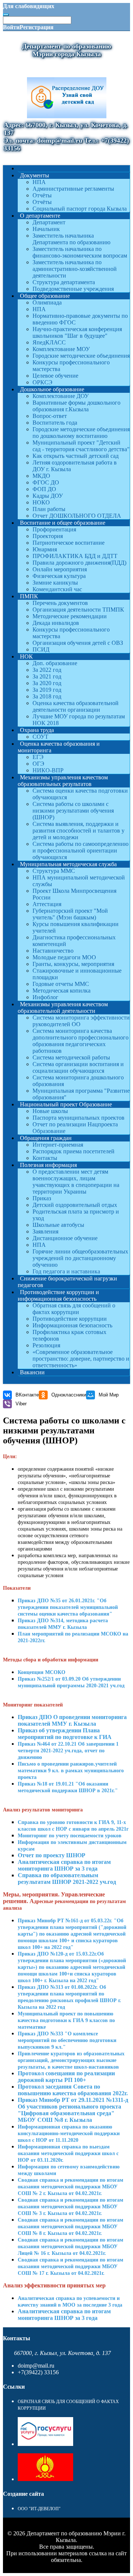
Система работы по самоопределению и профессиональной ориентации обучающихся (81, 850)
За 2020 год (47, 683)
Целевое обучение (55, 376)
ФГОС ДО (46, 482)
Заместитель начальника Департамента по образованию (71, 239)
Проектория (48, 536)
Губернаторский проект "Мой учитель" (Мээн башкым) (70, 914)
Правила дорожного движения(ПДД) (79, 563)
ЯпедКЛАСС (49, 342)
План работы (49, 509)
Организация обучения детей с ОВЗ (78, 643)
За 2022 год (47, 670)
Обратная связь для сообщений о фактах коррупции (74, 1309)
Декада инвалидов (56, 623)
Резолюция (46, 1345)
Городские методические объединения (81, 356)
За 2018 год (47, 696)
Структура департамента (64, 282)
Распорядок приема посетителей (74, 1151)
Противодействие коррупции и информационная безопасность (58, 1295)
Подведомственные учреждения (73, 289)
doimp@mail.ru (36, 2366)
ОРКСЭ (42, 382)
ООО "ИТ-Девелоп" (39, 2509)
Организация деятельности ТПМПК (78, 610)
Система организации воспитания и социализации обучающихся (78, 1067)
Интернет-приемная (58, 1145)
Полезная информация (48, 1165)
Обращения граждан (46, 1138)
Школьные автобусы (58, 1225)
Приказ (42, 1198)
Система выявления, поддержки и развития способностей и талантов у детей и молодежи (79, 831)
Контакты (45, 1158)
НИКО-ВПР (48, 770)
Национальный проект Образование (66, 1104)
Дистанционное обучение (65, 1238)
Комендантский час (57, 589)
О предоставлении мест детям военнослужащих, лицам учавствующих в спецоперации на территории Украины (76, 1182)
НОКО (41, 502)
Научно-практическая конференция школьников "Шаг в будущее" (77, 332)
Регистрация (37, 27)
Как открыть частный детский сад (76, 456)
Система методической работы (71, 1057)
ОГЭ (38, 764)
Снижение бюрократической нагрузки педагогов (67, 1282)
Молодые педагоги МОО (64, 957)
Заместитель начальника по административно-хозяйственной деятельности (75, 269)
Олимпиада (47, 302)
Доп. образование (55, 663)
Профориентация (54, 529)
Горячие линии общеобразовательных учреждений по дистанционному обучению (80, 1258)
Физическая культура (59, 576)
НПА (39, 182)
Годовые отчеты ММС (61, 984)
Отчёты (42, 195)
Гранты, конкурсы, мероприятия (73, 964)
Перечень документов (60, 603)
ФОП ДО (44, 489)
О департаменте (40, 216)
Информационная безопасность (72, 1325)
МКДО (41, 476)
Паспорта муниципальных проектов (79, 1118)
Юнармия (45, 549)
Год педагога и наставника (66, 1271)
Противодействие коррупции (70, 1319)
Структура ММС (54, 871)
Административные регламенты (73, 189)
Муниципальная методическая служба (68, 864)
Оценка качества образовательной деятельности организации (76, 706)
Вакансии (32, 1372)
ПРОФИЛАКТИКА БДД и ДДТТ (75, 556)
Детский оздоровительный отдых (75, 1205)
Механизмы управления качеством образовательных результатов (63, 781)
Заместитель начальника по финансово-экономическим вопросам (80, 252)
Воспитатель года (55, 423)
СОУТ (40, 737)
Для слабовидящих (29, 6)
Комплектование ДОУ (61, 396)
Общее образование (45, 296)
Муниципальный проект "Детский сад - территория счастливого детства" (81, 446)
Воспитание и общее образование (63, 523)
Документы (35, 175)
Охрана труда (37, 730)
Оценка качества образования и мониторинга (59, 747)
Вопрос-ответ (50, 416)
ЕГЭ (38, 757)
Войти (11, 27)
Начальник (46, 229)
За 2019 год (47, 690)
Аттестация (47, 904)
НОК (26, 656)
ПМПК (29, 596)
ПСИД (41, 649)
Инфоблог (45, 997)
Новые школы (50, 1111)
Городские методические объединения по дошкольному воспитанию (81, 433)
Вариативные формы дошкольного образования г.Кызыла (76, 406)
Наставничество (53, 951)
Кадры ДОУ (48, 496)
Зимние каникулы (55, 583)
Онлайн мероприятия (60, 569)
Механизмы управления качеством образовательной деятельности (63, 1008)
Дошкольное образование (52, 389)
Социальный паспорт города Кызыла (80, 209)
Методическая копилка (62, 991)
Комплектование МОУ (61, 349)
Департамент (49, 222)
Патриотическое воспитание (69, 543)
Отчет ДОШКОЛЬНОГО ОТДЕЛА (77, 516)
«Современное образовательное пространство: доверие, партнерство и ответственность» (81, 1359)
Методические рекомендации (70, 616)
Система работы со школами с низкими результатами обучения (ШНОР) (73, 811)
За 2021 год (47, 676)
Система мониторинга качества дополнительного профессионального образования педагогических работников (81, 1041)
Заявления (45, 1231)
